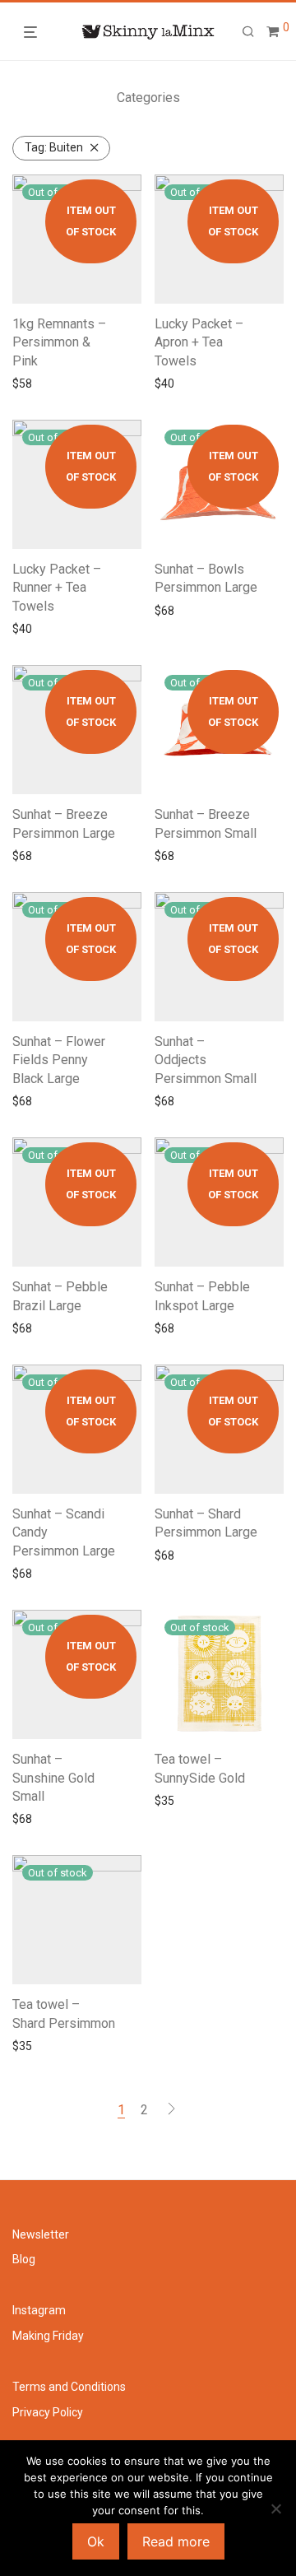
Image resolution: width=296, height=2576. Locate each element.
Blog (24, 2259)
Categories (148, 98)
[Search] (248, 32)
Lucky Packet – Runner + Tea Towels (57, 588)
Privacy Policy (48, 2412)
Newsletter (41, 2234)
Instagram (39, 2310)
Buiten (54, 147)
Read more (36, 384)
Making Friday (48, 2336)
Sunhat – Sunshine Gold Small (53, 1778)
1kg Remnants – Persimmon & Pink (59, 342)
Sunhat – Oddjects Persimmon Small (206, 1060)
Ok (96, 2541)
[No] (275, 2509)
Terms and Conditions (69, 2387)
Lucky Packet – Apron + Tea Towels (199, 342)
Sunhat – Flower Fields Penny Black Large (59, 1060)
